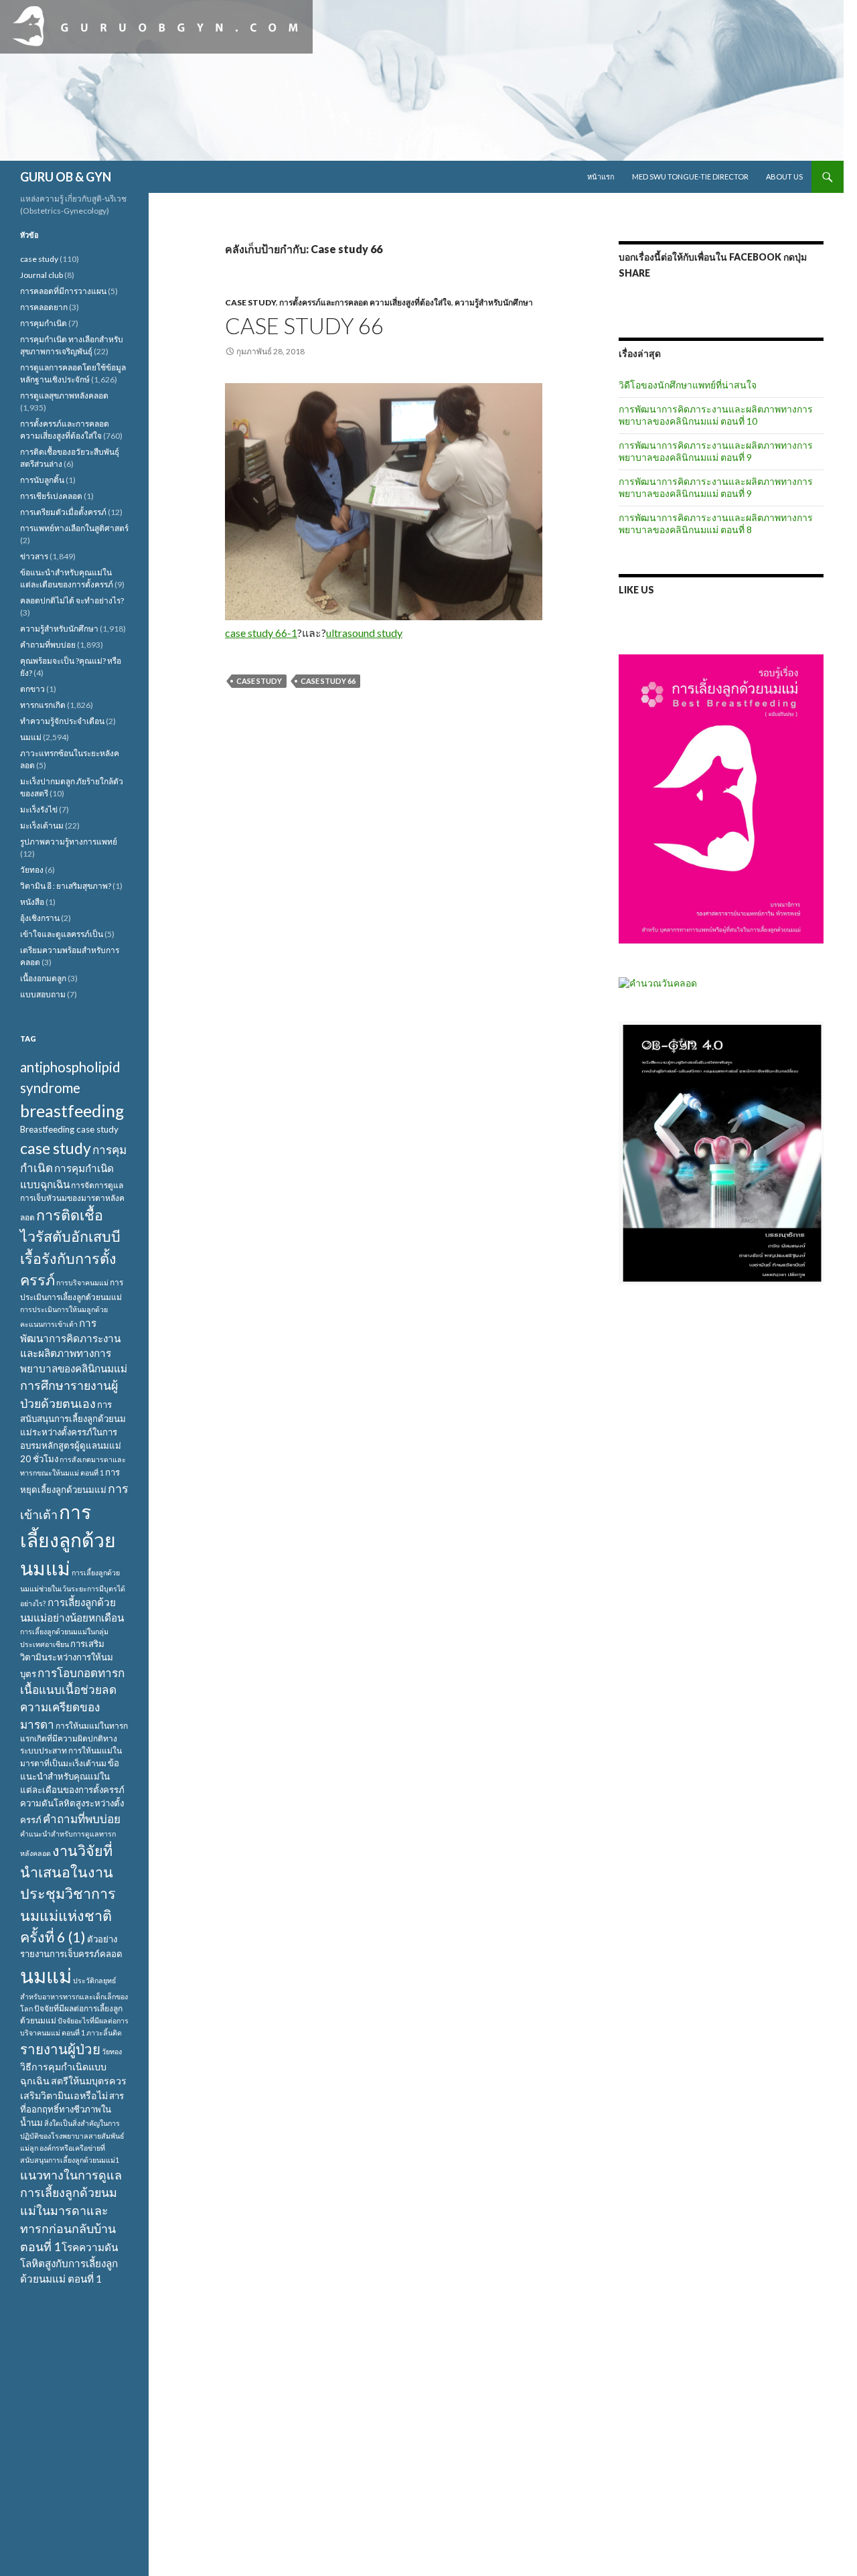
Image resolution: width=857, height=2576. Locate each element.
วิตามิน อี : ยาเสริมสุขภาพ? (66, 886)
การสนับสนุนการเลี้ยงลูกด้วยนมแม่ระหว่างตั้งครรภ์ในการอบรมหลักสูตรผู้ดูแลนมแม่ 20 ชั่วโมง (73, 1432)
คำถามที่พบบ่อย (48, 645)
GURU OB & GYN (66, 177)
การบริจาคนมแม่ (82, 1282)
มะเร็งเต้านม (42, 826)
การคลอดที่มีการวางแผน (63, 291)
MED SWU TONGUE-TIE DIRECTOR (690, 176)
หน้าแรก (601, 176)
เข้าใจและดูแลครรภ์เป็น (62, 934)
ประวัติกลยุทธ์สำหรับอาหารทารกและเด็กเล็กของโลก (74, 1994)
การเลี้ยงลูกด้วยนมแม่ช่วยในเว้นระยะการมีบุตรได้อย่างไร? (73, 1587)
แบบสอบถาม (43, 994)
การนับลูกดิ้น (42, 480)
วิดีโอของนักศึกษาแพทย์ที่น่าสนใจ (688, 385)
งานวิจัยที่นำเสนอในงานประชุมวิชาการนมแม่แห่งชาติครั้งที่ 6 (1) (68, 1894)
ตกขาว (32, 689)
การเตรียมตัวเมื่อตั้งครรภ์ (63, 512)
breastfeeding (72, 1111)
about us (784, 176)
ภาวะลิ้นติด (104, 2032)
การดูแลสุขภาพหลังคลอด (64, 396)
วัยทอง (32, 870)
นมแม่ (31, 737)
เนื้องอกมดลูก (43, 978)
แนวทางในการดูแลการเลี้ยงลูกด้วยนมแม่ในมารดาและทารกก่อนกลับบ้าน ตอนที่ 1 (71, 2211)
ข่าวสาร (34, 556)
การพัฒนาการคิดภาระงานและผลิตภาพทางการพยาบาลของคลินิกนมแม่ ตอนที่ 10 (716, 415)
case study (250, 302)
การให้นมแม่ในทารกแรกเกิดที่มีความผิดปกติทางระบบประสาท (74, 1738)
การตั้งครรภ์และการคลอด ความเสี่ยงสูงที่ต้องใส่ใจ (365, 302)
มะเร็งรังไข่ (39, 809)
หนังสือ (32, 902)
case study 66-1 (261, 633)
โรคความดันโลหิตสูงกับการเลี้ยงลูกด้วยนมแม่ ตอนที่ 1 (69, 2263)
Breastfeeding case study (69, 1129)
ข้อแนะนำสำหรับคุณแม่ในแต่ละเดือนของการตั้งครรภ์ (72, 1776)
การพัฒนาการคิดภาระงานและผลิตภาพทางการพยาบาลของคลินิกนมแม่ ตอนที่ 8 (716, 523)
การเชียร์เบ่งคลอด (51, 496)
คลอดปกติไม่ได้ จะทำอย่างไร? (72, 600)
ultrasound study (364, 633)
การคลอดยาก (44, 307)
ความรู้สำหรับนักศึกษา (494, 302)
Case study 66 (304, 326)
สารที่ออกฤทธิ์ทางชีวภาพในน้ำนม (72, 2109)
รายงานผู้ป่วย (60, 2049)
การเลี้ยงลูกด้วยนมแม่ (68, 1540)
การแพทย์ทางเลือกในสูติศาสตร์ (74, 528)
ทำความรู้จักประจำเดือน (62, 721)
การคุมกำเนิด (44, 323)
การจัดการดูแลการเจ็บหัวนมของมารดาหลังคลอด (72, 1201)
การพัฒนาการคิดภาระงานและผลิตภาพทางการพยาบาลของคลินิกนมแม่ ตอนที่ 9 (716, 451)
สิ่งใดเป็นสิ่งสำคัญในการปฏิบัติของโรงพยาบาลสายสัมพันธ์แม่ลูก (72, 2135)
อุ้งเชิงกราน (40, 918)
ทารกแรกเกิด (43, 705)
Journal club (42, 275)
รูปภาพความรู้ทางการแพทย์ (69, 842)
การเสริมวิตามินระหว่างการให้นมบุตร (67, 1659)
